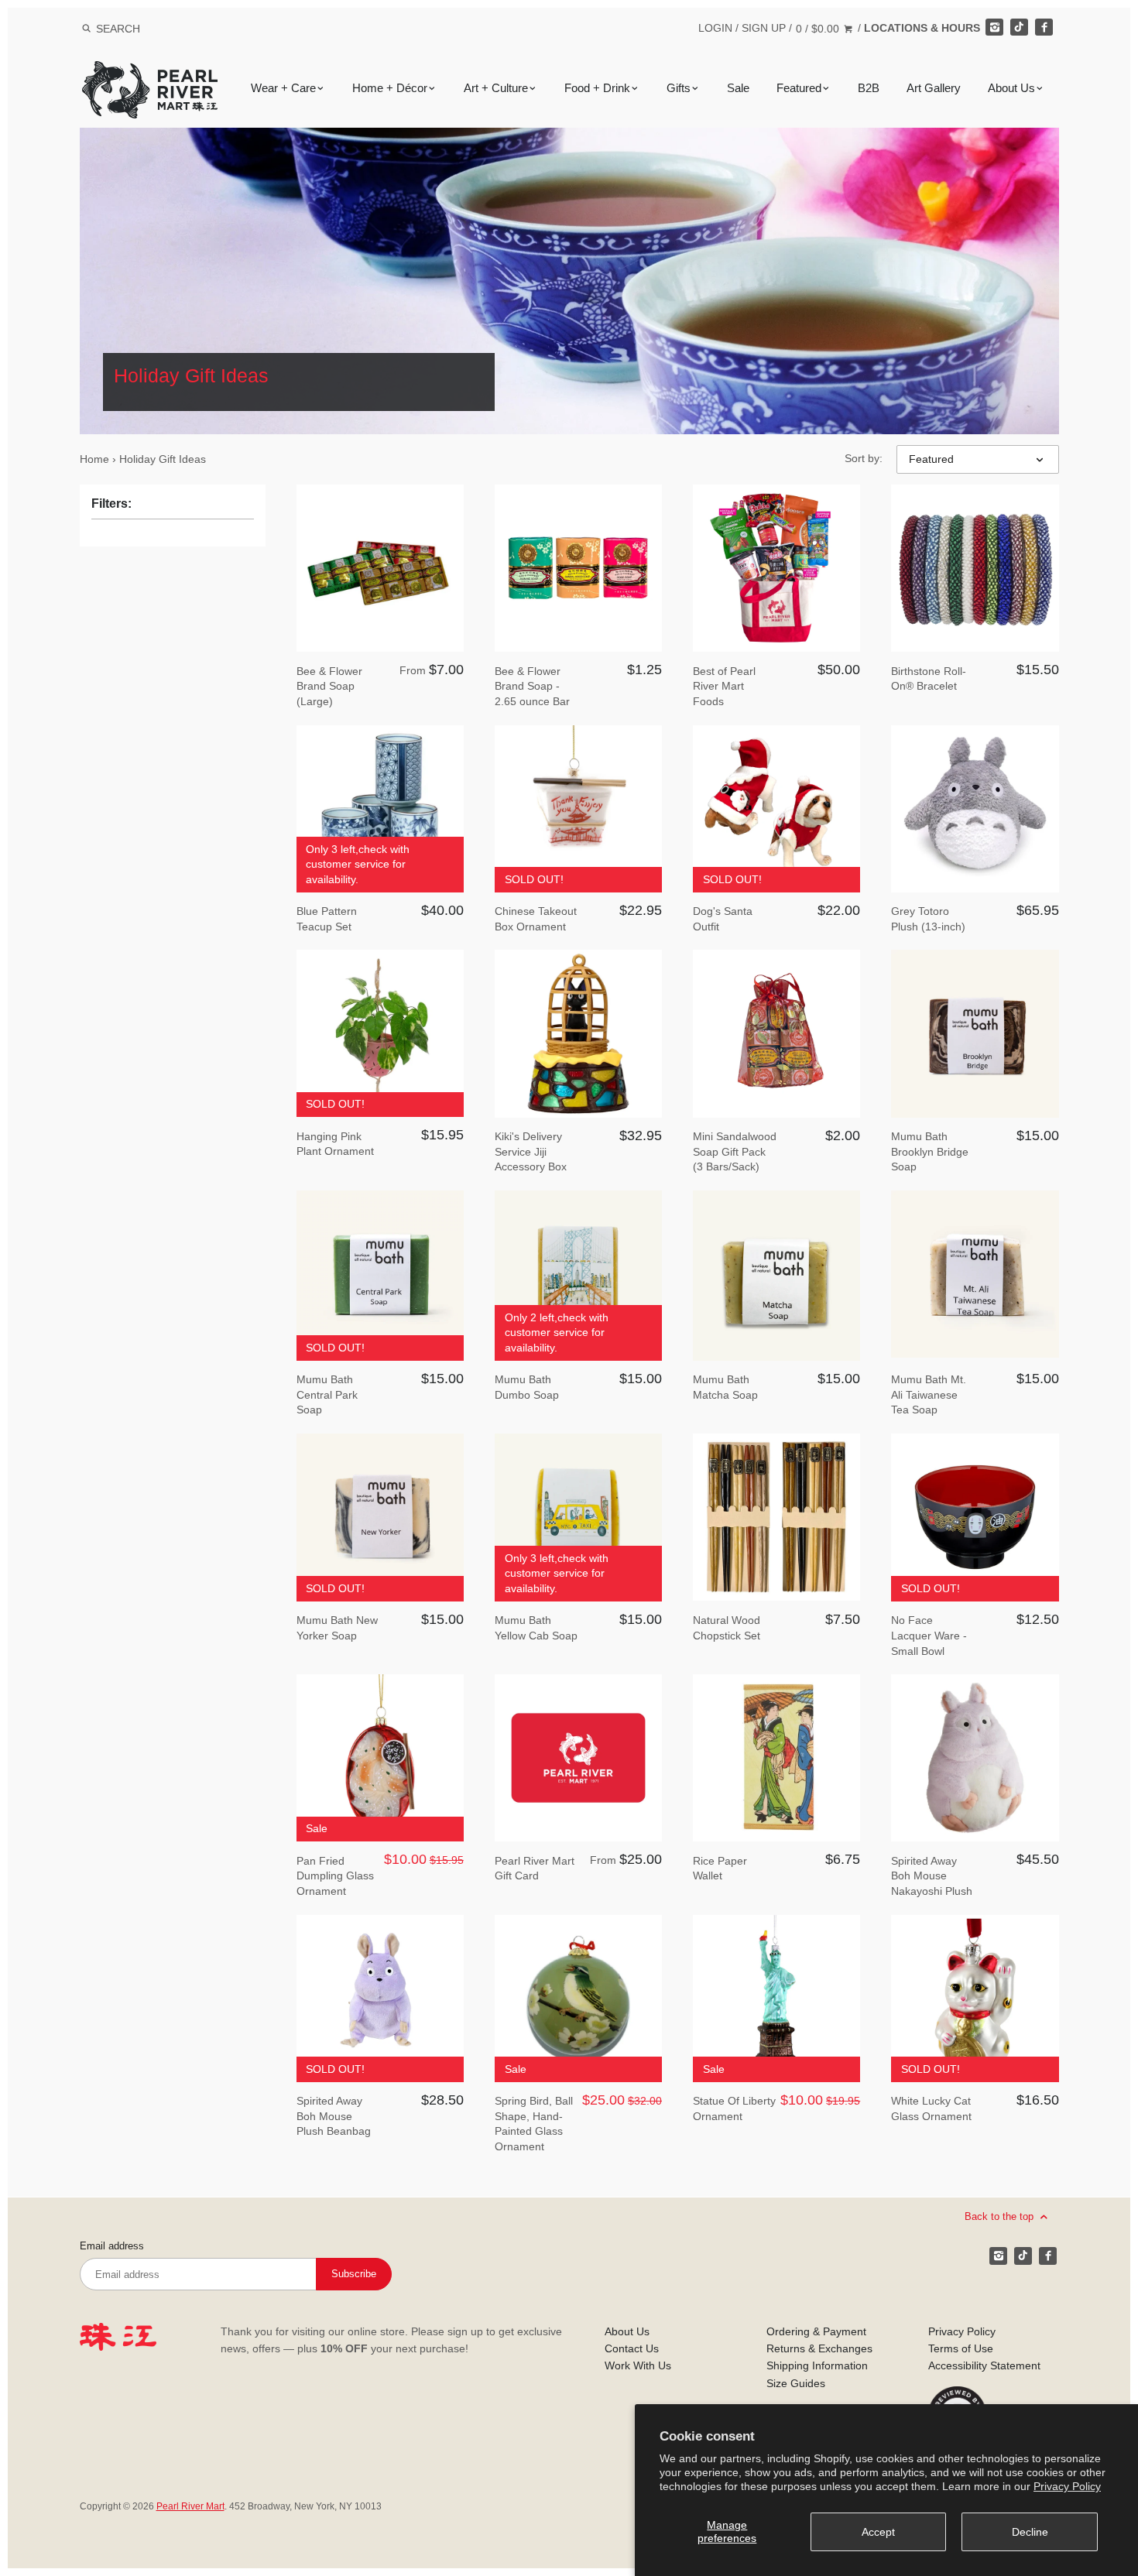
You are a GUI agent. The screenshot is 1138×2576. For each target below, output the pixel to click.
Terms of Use (961, 2348)
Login (715, 28)
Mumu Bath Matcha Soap (725, 1387)
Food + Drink (597, 88)
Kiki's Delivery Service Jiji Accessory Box (531, 1151)
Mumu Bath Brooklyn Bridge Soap (930, 1151)
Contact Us (632, 2348)
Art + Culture (496, 88)
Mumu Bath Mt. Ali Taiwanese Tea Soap (929, 1394)
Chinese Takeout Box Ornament (536, 919)
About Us (1011, 88)
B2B (869, 88)
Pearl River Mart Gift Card (535, 1869)
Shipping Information (817, 2365)
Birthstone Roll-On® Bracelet (929, 679)
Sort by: (864, 458)
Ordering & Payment (816, 2331)
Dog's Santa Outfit (723, 919)
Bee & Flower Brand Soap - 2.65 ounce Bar (532, 686)
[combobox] (139, 28)
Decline (1030, 2532)
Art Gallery (934, 88)
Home (94, 459)
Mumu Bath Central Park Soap (327, 1394)
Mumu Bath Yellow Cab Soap (536, 1628)
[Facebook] (1044, 27)
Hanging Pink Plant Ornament (335, 1144)
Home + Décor (390, 88)
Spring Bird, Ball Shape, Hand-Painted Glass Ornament (534, 2124)
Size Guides (796, 2383)
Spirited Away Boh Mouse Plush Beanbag (334, 2116)
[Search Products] (86, 29)
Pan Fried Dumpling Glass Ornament (335, 1876)
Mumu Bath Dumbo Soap (527, 1387)
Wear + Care (283, 88)
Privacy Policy (1067, 2486)
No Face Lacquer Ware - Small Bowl (929, 1635)
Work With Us (638, 2365)
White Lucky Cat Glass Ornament (931, 2108)
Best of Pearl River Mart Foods (724, 686)
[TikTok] (1019, 27)
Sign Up (764, 28)
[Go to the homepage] (150, 72)
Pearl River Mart (190, 2506)
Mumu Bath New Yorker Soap (337, 1628)
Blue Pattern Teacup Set (327, 919)
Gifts (679, 88)
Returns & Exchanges (819, 2348)
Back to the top (1001, 2216)
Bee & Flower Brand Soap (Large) (329, 686)
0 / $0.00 (819, 29)
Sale (738, 88)
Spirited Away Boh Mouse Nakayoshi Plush (932, 1876)
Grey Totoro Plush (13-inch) (928, 919)
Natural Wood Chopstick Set (727, 1628)
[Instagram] (994, 27)
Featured (799, 88)
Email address (112, 2246)
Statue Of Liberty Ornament (734, 2108)
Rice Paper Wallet (720, 1869)
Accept (878, 2532)
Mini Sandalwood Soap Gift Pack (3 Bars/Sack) (735, 1151)
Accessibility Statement (984, 2365)
